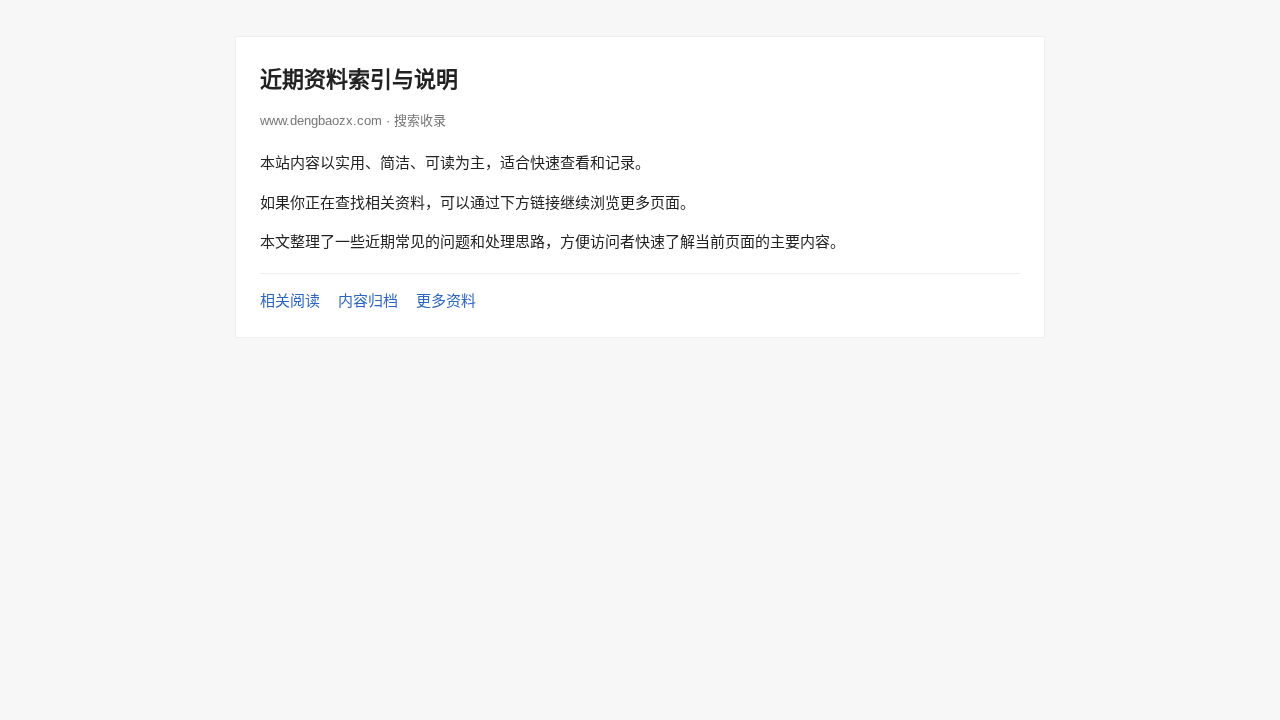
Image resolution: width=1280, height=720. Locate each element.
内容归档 (368, 300)
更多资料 (446, 300)
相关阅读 (290, 300)
